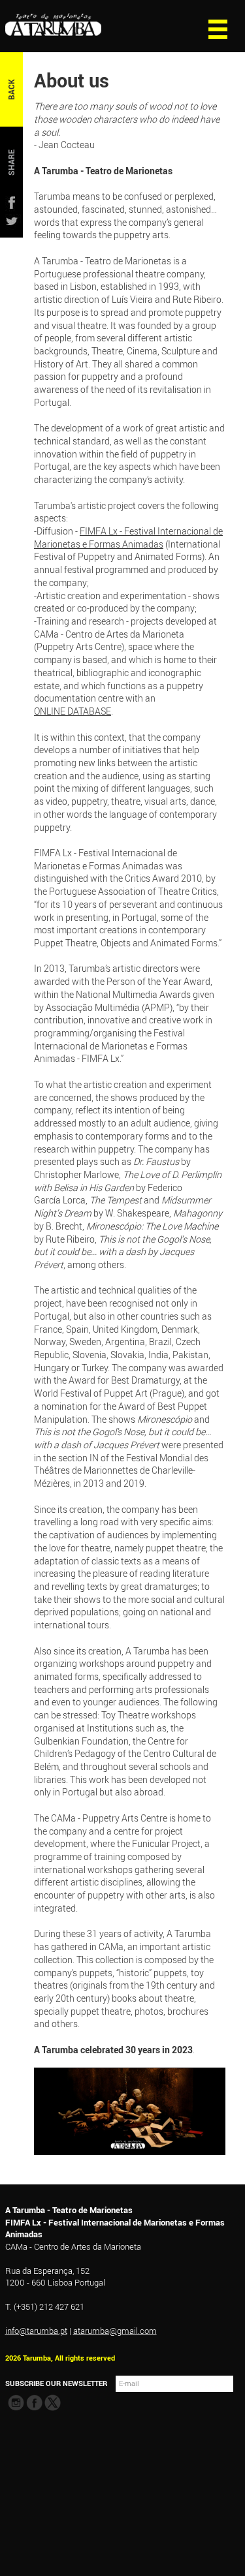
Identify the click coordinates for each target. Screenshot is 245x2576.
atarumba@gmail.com (115, 2331)
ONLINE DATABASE (73, 711)
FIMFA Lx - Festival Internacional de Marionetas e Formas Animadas (128, 537)
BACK (11, 89)
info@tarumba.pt (36, 2331)
